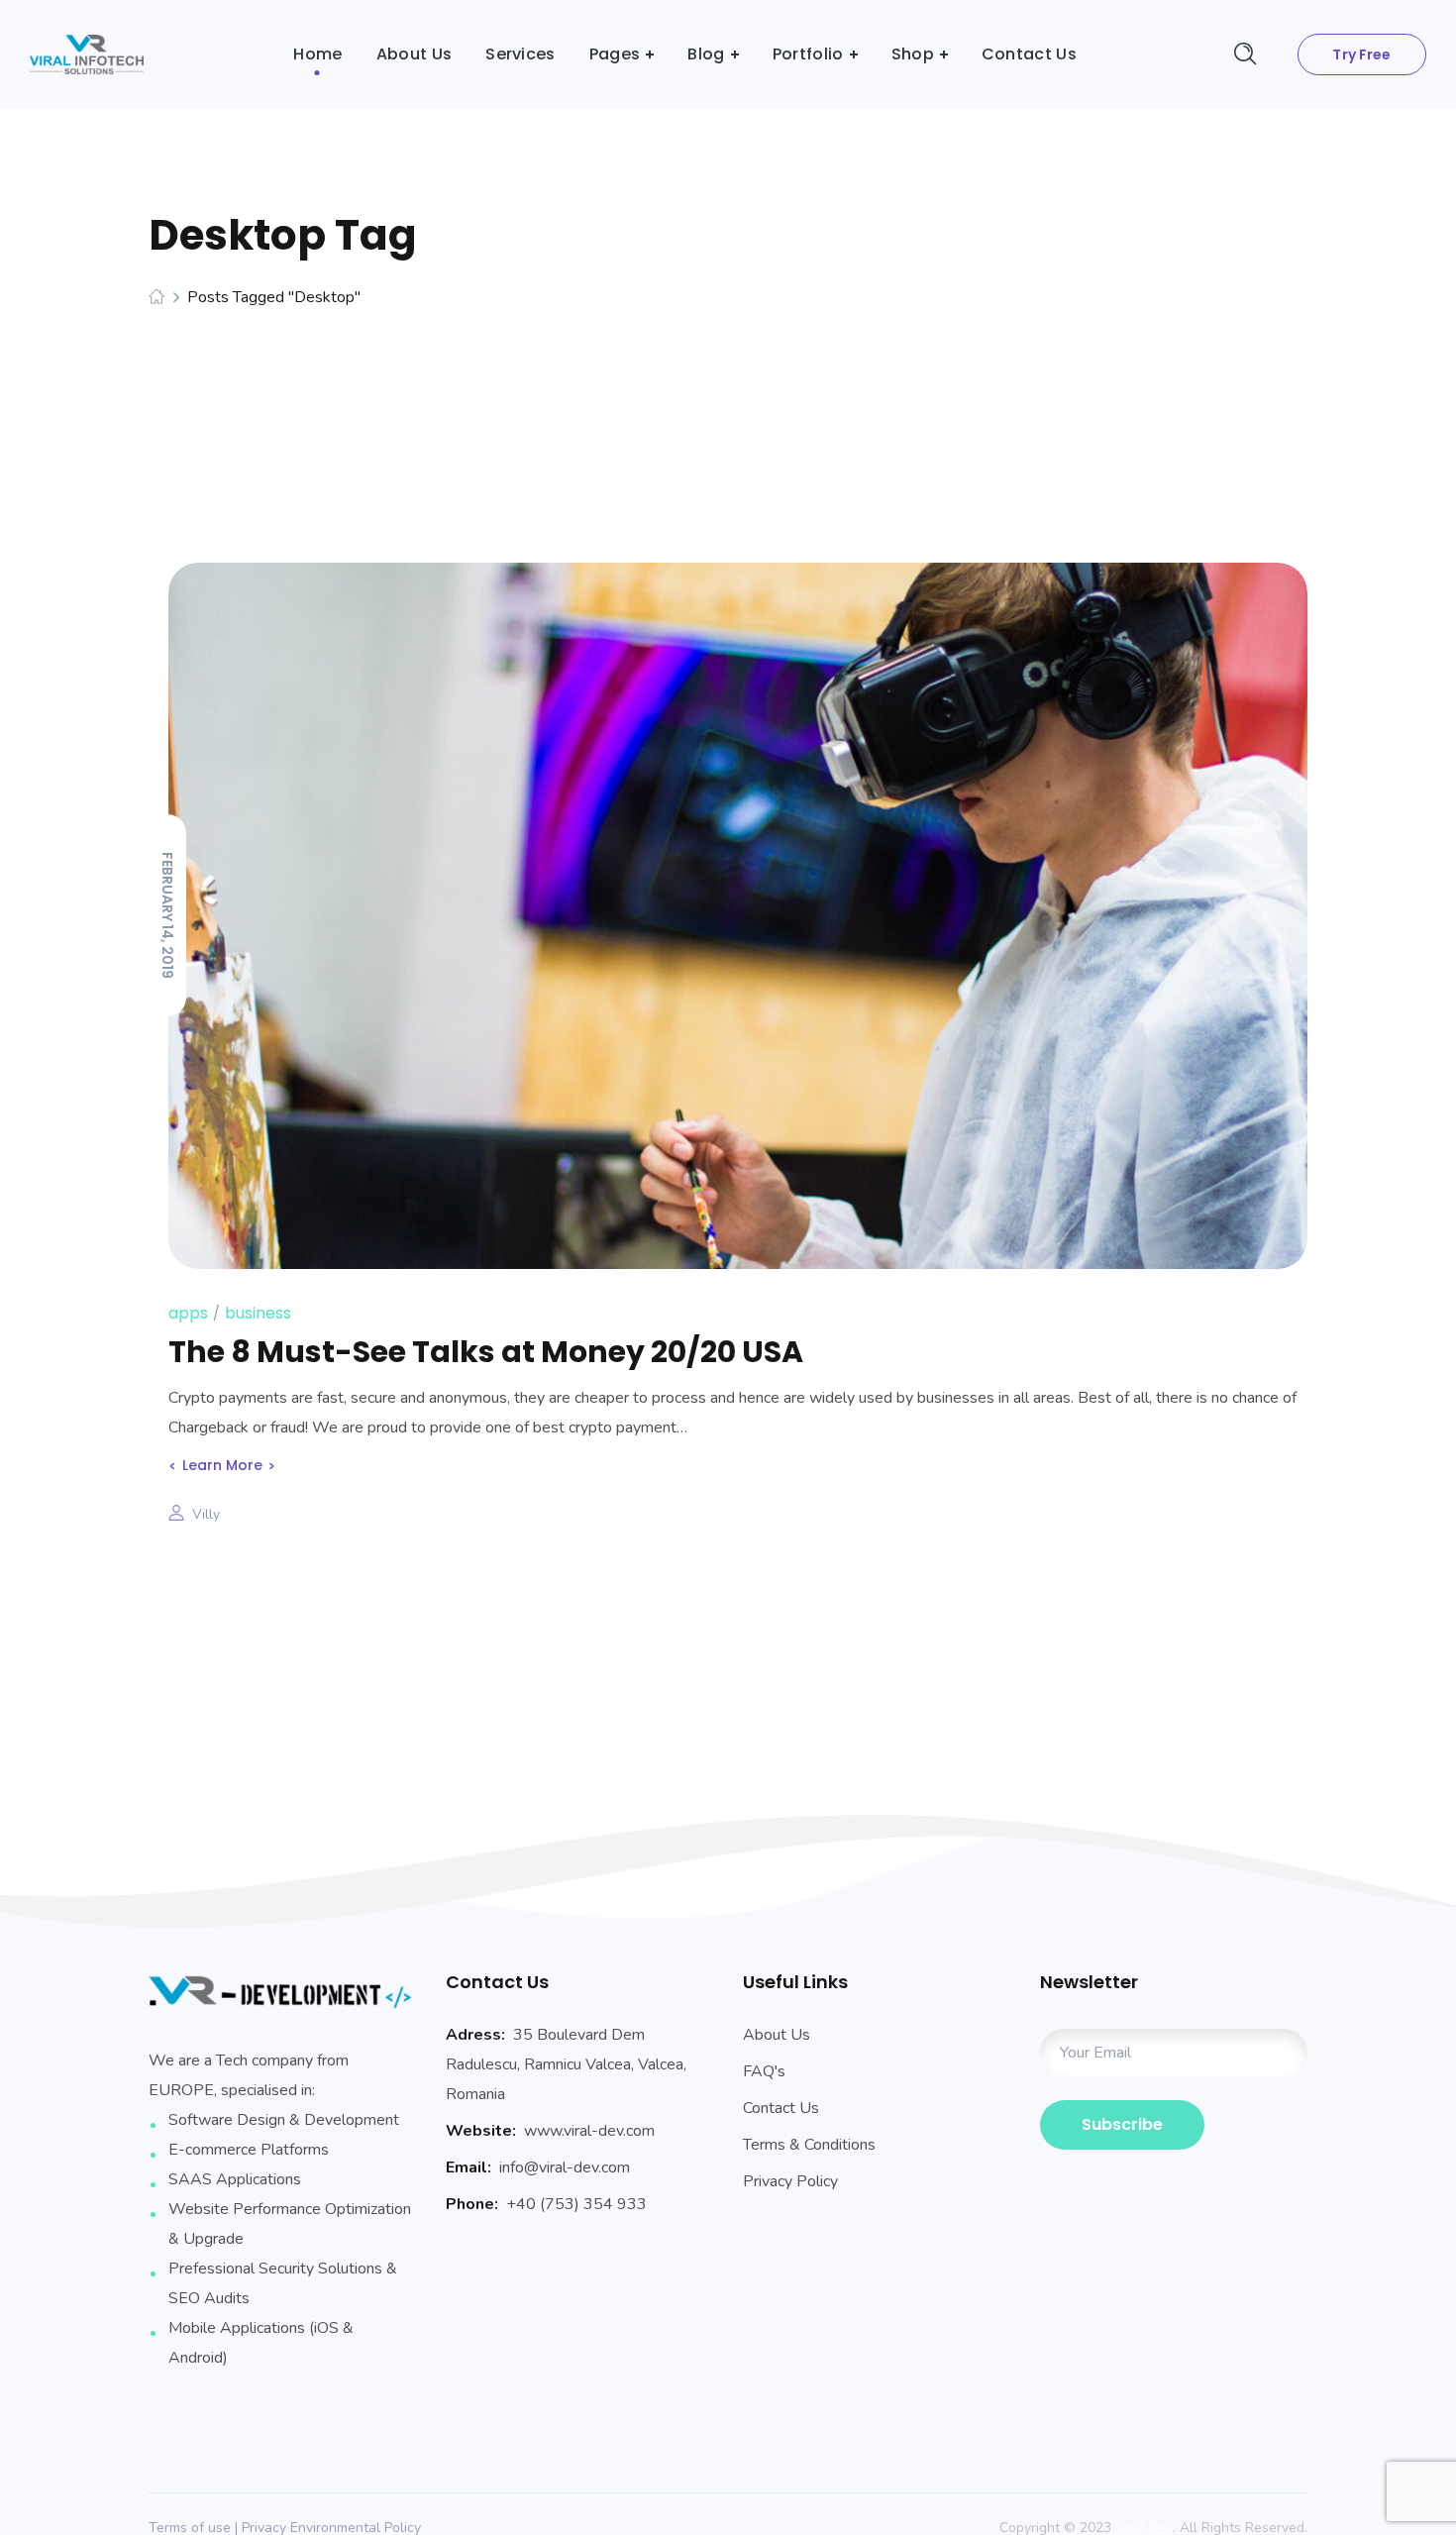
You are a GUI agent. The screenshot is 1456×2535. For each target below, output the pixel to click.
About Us (777, 2035)
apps (188, 1313)
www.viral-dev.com (589, 2131)
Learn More (222, 1465)
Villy (206, 1514)
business (258, 1313)
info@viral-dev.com (565, 2167)
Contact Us (781, 2108)
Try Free (1361, 54)
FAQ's (764, 2071)
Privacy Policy (790, 2181)
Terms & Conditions (809, 2145)
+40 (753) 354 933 (576, 2204)
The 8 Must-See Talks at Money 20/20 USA (486, 1352)
